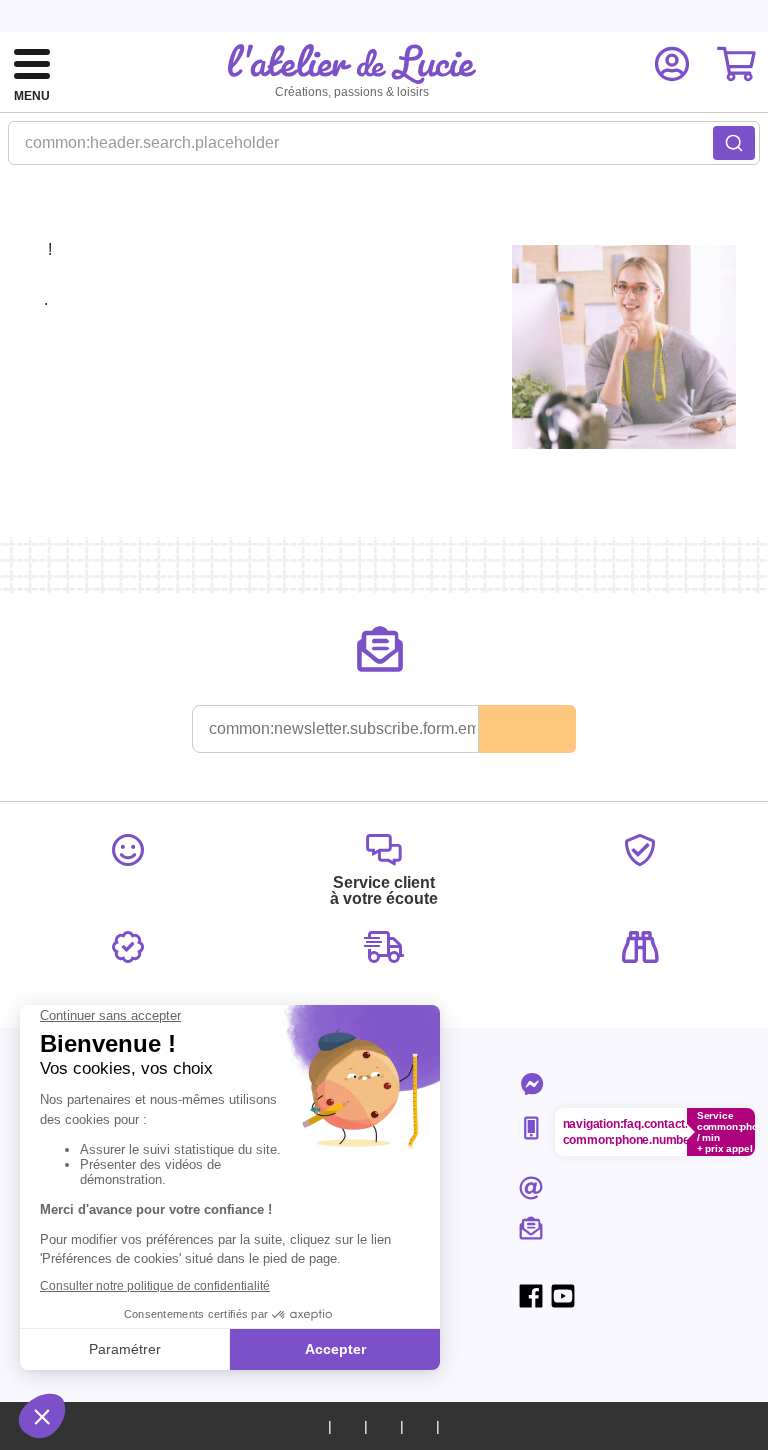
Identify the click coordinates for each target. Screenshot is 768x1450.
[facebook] (531, 1296)
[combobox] (384, 149)
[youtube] (563, 1296)
